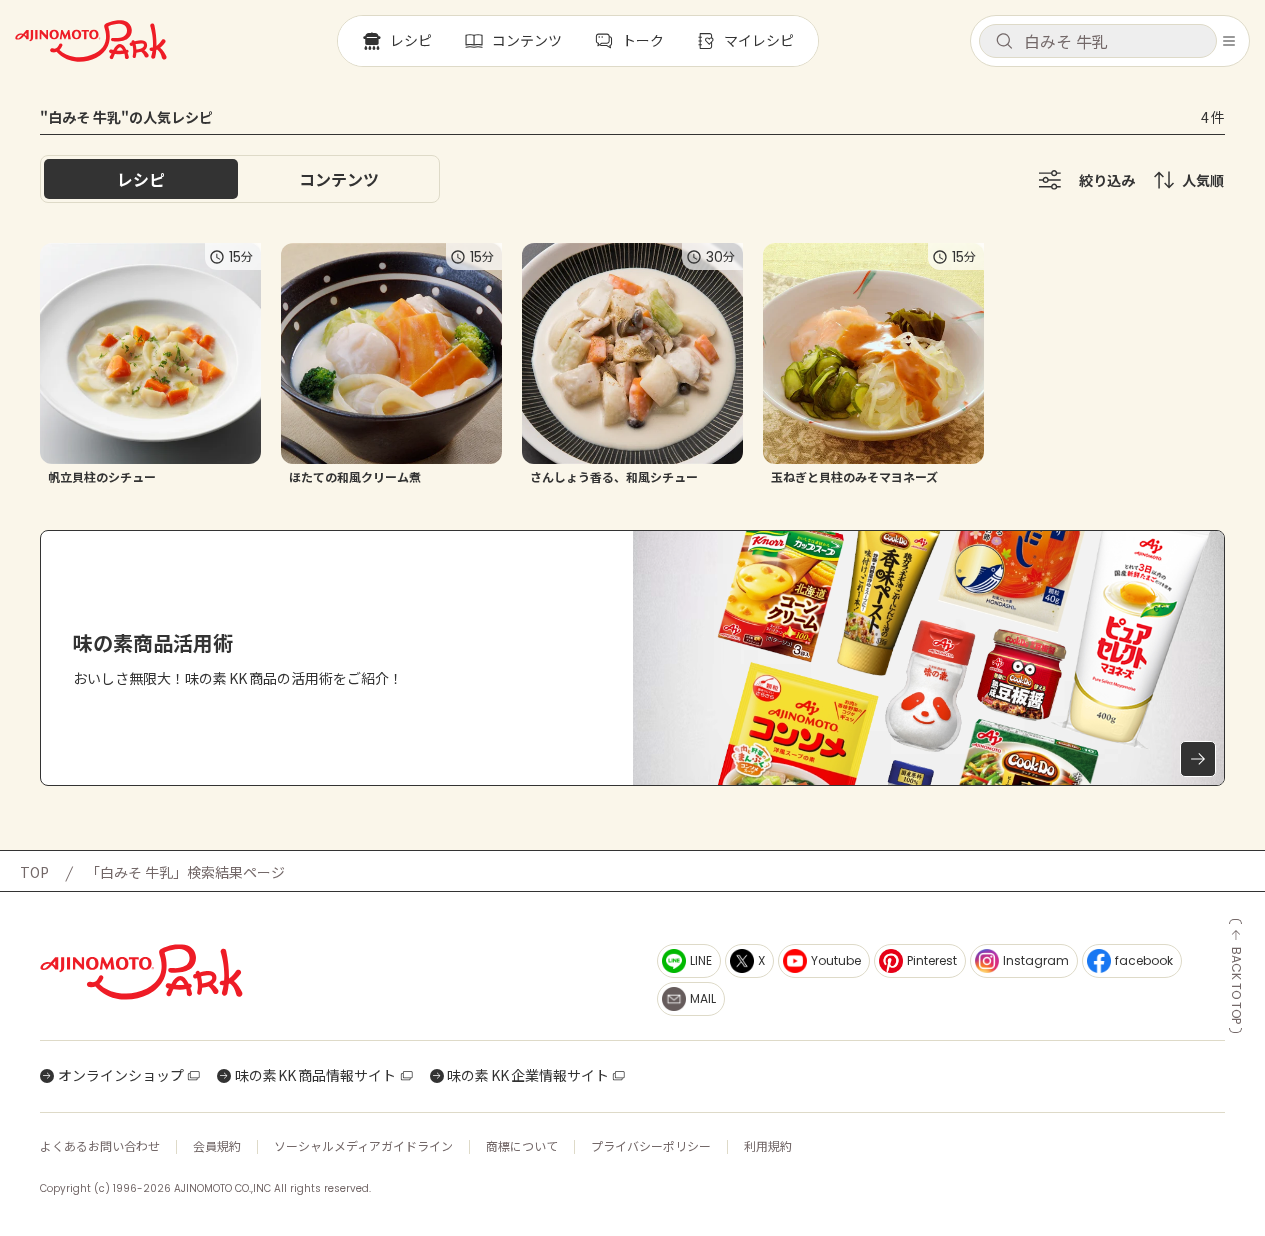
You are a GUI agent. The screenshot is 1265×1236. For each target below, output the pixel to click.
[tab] (339, 179)
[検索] (1004, 42)
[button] (1098, 41)
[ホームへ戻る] (91, 41)
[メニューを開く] (1229, 41)
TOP (34, 872)
